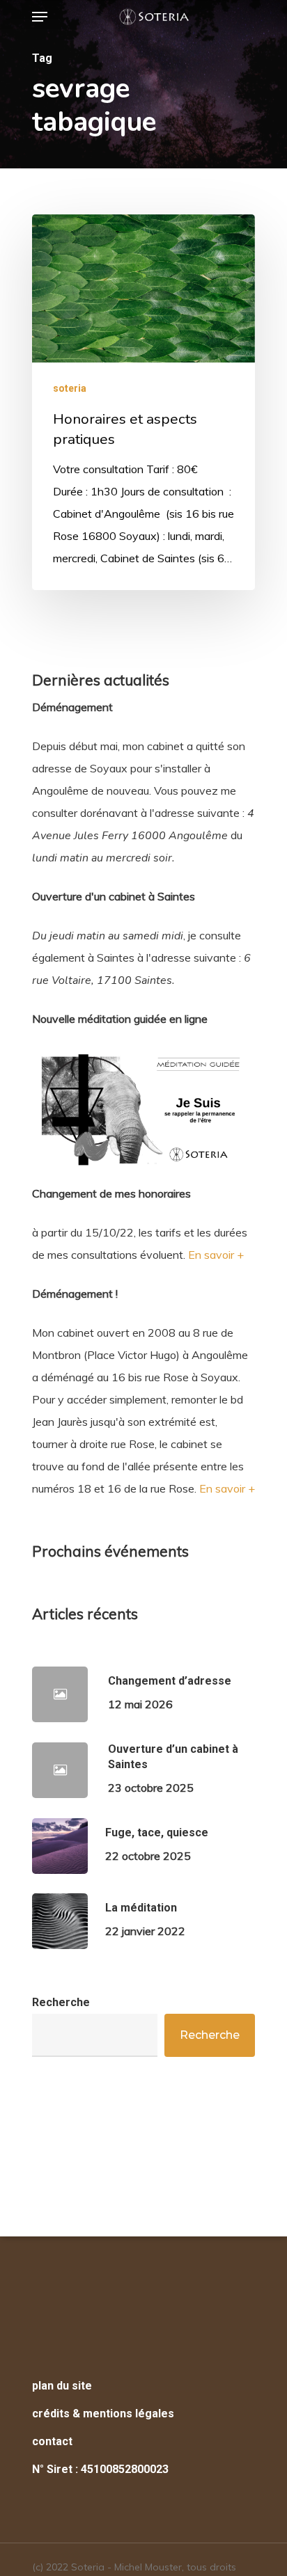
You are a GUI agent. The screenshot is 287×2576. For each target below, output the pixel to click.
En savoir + (216, 1255)
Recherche (61, 2002)
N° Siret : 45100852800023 (100, 2469)
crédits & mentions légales (103, 2414)
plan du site (62, 2386)
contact (52, 2441)
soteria (70, 388)
